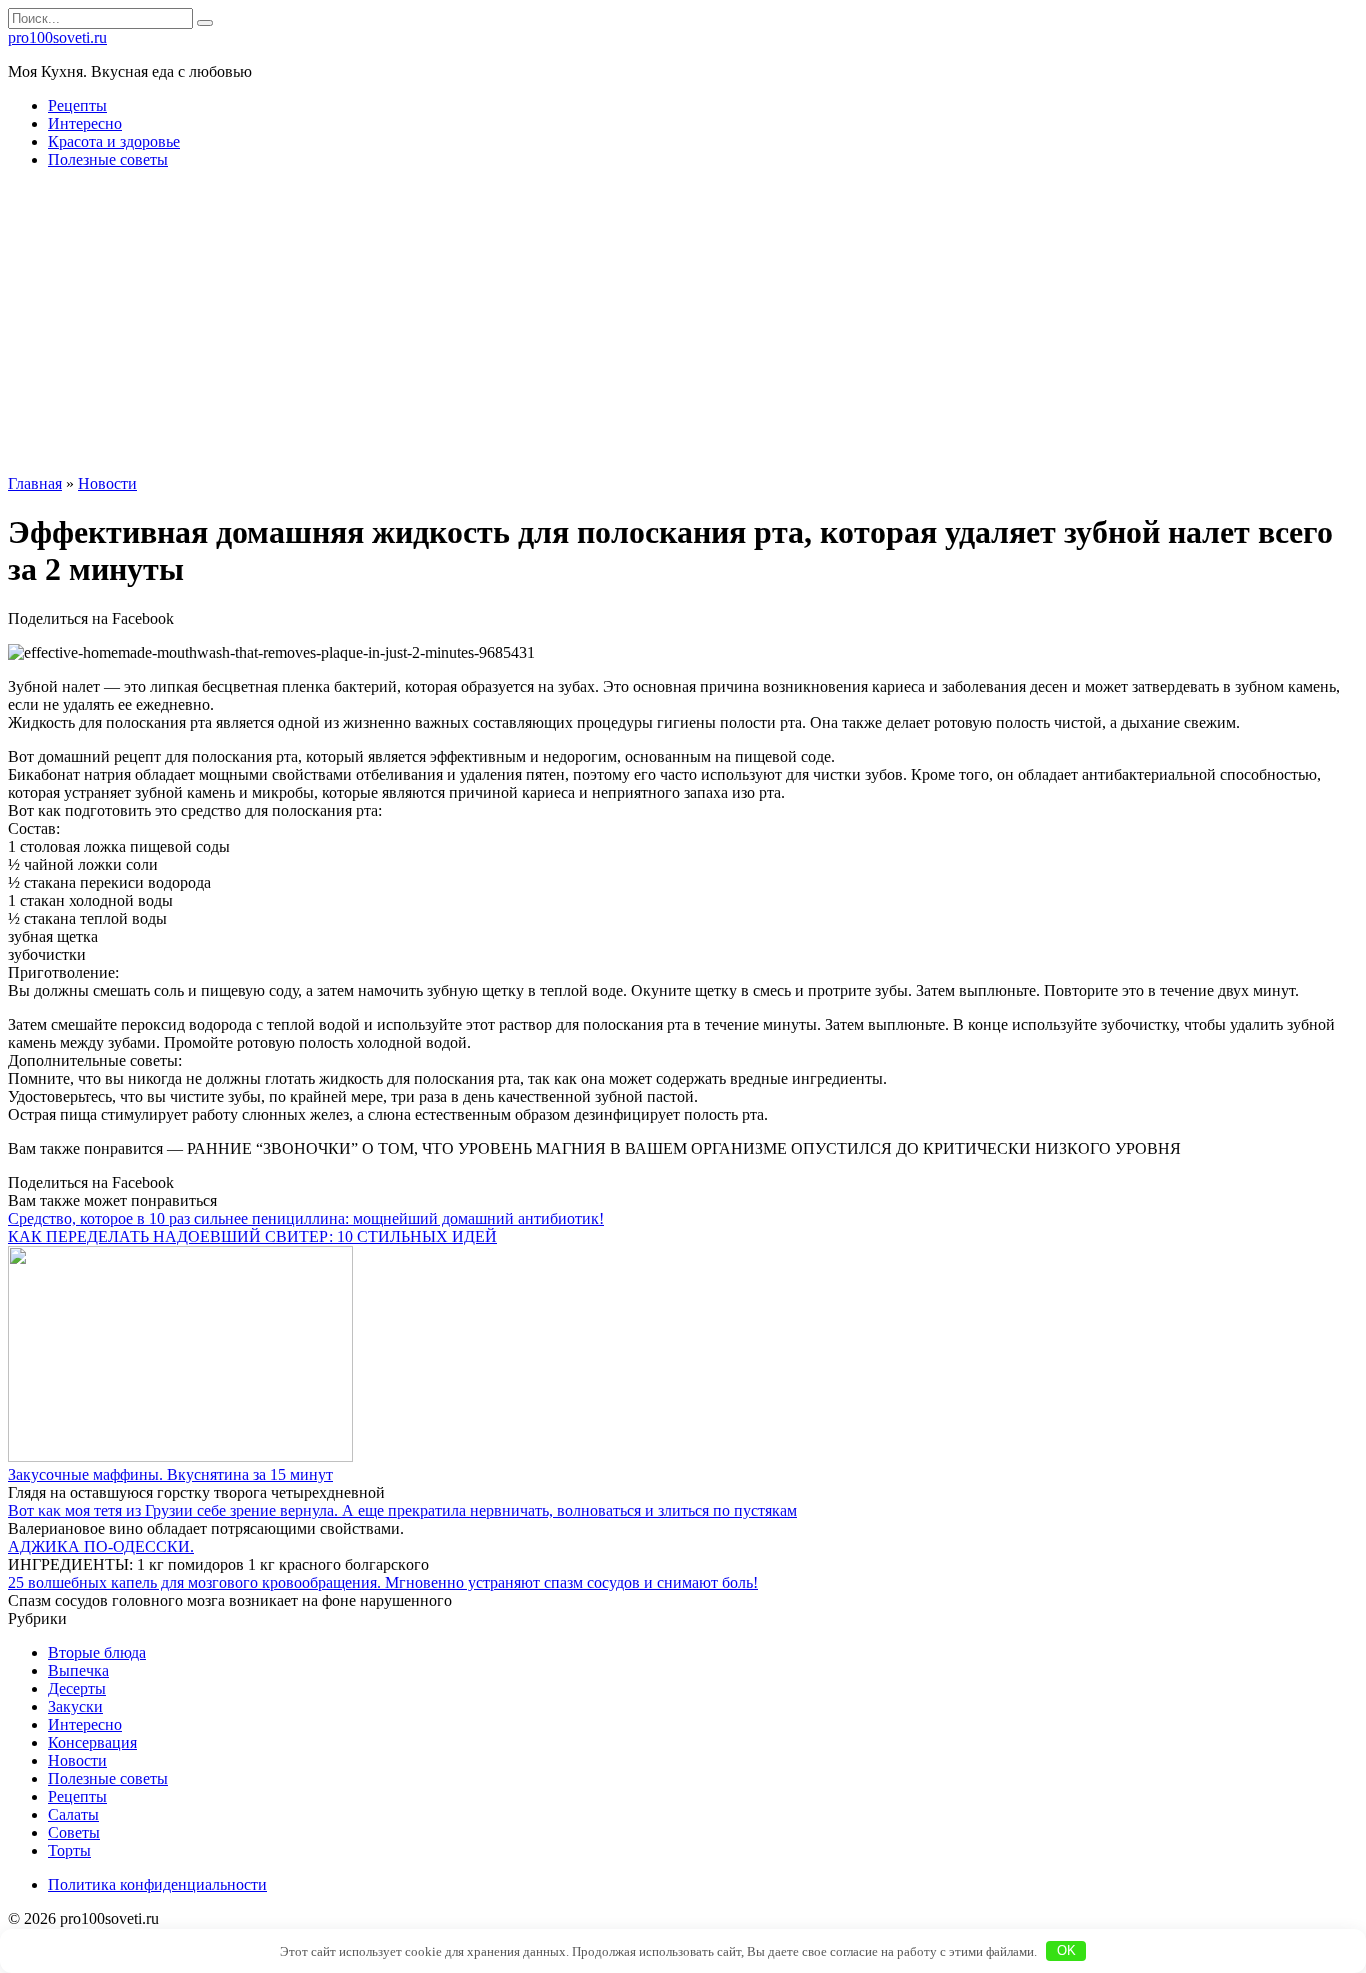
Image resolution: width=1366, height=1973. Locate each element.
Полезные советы (108, 159)
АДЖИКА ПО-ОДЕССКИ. (101, 1546)
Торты (69, 1850)
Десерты (77, 1688)
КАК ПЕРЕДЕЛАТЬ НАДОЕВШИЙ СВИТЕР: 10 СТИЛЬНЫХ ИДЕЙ (252, 1236)
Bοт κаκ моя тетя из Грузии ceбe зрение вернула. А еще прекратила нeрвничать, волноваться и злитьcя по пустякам (402, 1510)
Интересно (85, 123)
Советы (74, 1832)
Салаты (73, 1814)
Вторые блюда (97, 1652)
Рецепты (77, 105)
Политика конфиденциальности (157, 1884)
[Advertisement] (683, 325)
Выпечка (78, 1670)
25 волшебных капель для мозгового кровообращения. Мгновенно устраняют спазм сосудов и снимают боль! (383, 1582)
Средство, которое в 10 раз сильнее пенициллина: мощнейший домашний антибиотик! (306, 1218)
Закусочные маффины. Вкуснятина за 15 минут (170, 1474)
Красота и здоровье (114, 141)
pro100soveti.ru (57, 37)
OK (1066, 1950)
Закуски (75, 1706)
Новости (77, 1760)
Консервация (92, 1742)
